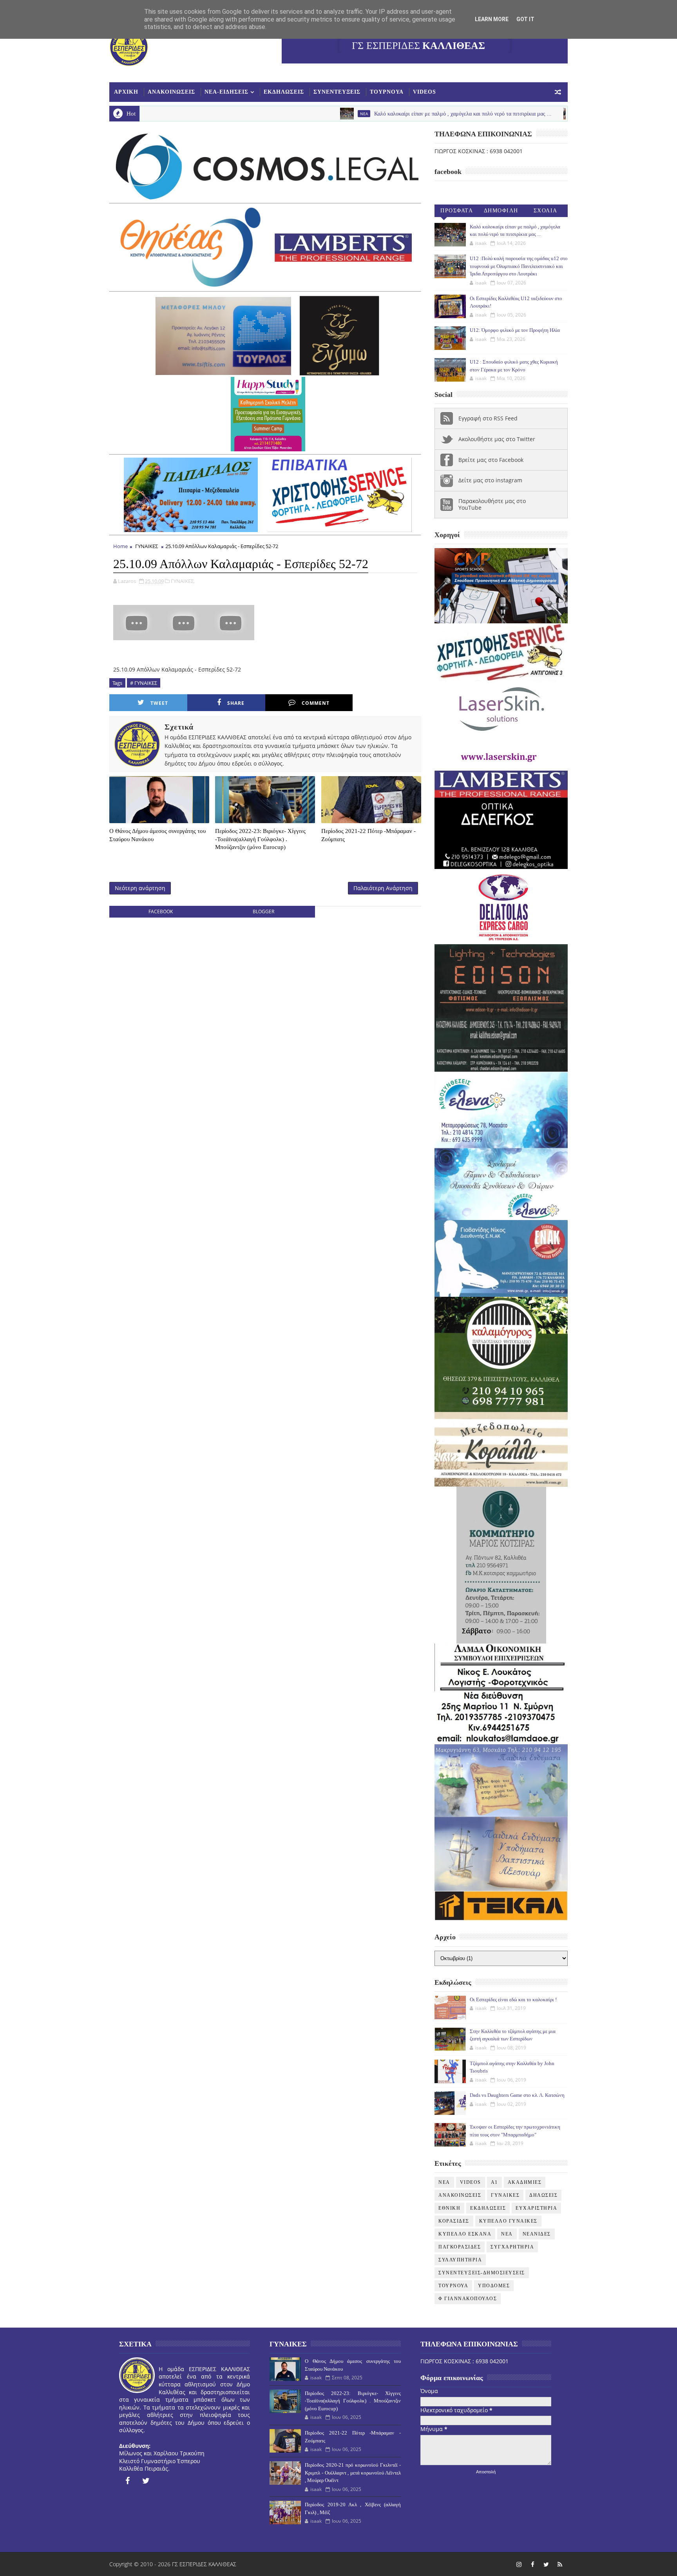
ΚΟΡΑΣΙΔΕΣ (454, 2221)
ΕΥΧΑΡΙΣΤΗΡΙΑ (536, 2208)
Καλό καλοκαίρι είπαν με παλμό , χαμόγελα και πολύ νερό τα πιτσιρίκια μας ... (359, 114)
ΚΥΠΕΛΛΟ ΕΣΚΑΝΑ (465, 2234)
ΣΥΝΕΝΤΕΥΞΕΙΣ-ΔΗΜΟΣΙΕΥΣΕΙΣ (482, 2273)
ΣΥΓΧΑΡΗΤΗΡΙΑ (512, 2247)
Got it (525, 19)
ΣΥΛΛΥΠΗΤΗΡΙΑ (460, 2260)
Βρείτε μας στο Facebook (491, 460)
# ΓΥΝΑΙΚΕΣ (144, 683)
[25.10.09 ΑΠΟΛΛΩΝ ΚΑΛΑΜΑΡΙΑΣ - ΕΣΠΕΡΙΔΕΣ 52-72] (184, 622)
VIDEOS (424, 92)
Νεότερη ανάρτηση (140, 888)
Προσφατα (457, 211)
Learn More (492, 19)
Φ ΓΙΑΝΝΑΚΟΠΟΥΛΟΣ (468, 2299)
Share (236, 703)
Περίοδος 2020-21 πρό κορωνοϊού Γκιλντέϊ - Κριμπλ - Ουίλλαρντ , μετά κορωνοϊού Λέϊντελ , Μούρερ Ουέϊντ (353, 2473)
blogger (263, 911)
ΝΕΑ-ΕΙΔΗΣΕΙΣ (226, 92)
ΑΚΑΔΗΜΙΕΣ (525, 2182)
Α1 (494, 2182)
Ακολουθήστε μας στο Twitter (497, 439)
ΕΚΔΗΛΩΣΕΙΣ (284, 92)
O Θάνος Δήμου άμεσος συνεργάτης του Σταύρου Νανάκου (157, 835)
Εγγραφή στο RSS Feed (488, 418)
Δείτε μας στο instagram (490, 480)
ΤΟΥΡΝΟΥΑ (387, 92)
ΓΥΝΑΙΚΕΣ (147, 546)
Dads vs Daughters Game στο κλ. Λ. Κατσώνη (517, 2095)
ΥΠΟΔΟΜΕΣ (494, 2286)
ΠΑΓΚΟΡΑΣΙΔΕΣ (460, 2247)
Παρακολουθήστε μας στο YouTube (492, 504)
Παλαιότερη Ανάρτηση (383, 888)
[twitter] (146, 2481)
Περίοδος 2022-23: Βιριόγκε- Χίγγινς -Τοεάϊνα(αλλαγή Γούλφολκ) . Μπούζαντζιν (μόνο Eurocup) (260, 839)
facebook (161, 911)
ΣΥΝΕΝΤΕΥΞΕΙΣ (337, 92)
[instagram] (519, 2564)
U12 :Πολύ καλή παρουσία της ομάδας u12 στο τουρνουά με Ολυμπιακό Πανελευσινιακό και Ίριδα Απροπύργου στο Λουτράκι (519, 266)
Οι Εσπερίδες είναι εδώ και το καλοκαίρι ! (513, 1999)
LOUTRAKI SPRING (496, 114)
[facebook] (127, 2481)
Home (120, 546)
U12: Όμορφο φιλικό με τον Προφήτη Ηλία (515, 330)
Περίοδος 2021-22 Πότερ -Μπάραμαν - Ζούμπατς (368, 835)
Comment (316, 703)
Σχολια (546, 211)
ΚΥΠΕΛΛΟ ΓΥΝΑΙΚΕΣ (508, 2221)
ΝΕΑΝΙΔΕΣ (537, 2234)
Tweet (159, 703)
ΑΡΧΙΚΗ (126, 92)
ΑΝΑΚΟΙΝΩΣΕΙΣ (171, 92)
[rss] (560, 2564)
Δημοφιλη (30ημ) (501, 212)
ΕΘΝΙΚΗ (449, 2208)
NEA (260, 114)
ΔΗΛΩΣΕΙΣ (543, 2195)
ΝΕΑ (507, 2234)
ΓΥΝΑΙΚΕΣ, (183, 581)
